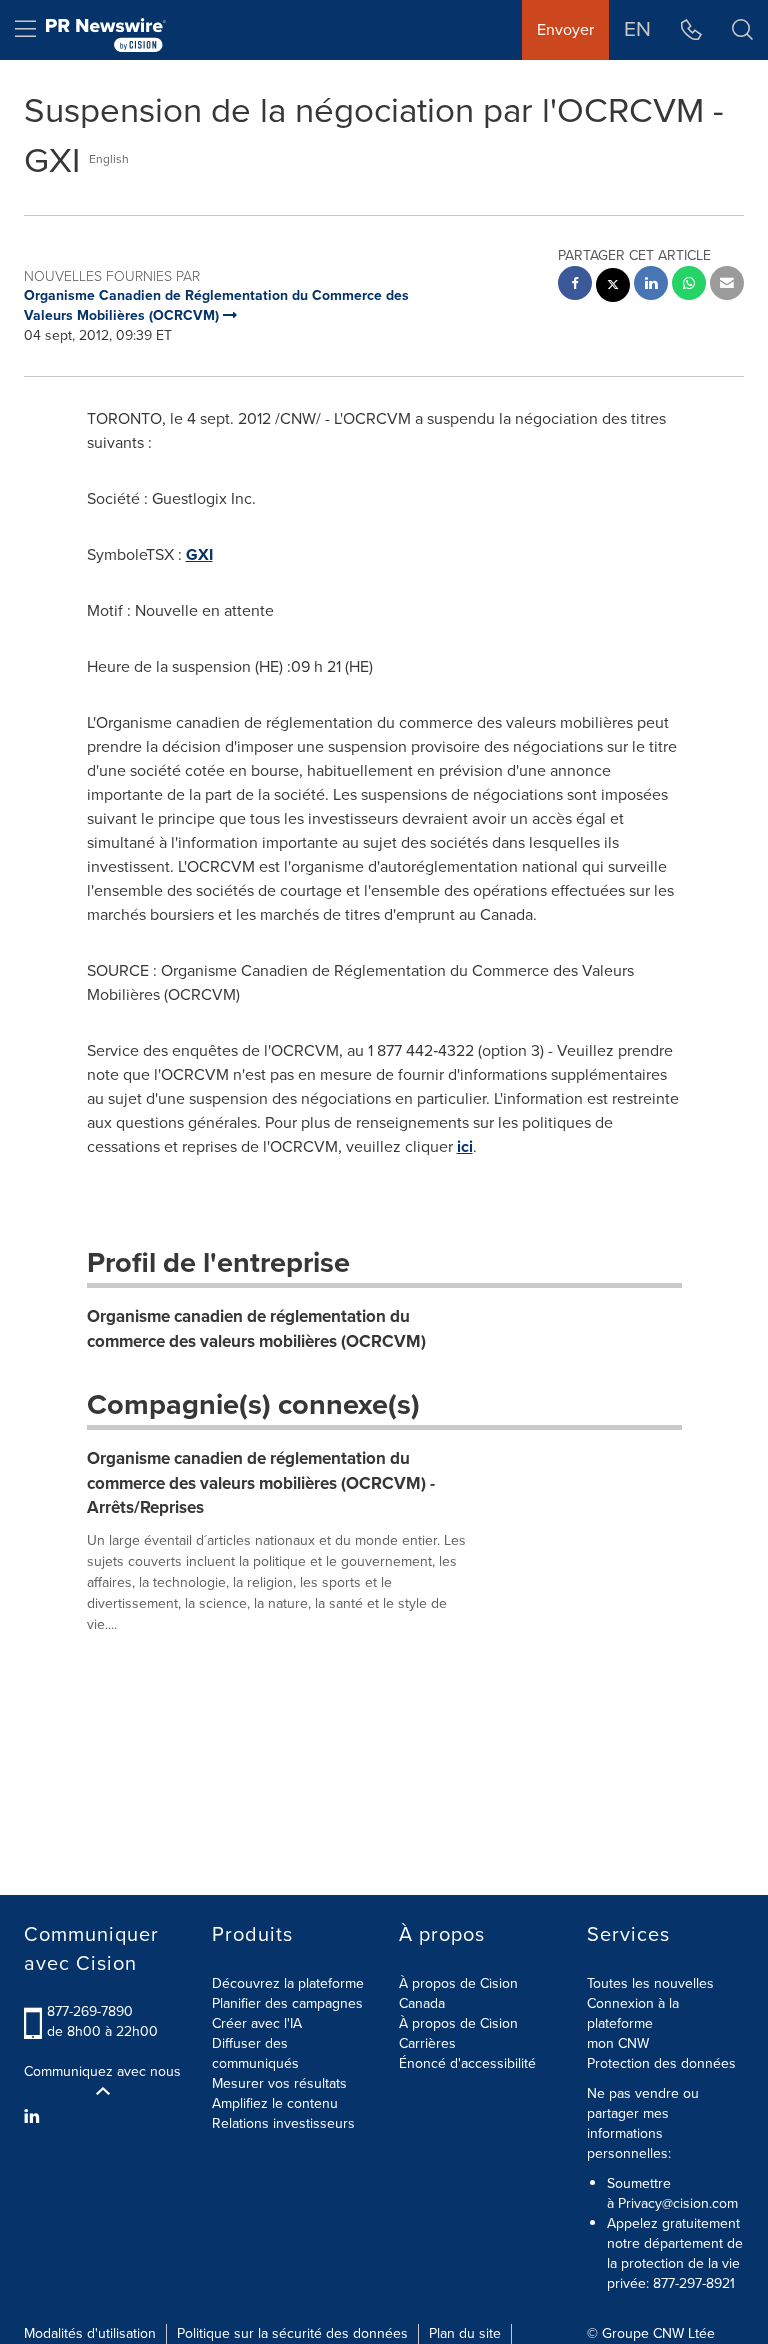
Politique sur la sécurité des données (292, 2333)
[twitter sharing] (613, 287)
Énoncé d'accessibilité (467, 2063)
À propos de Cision (458, 2023)
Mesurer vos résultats (279, 2083)
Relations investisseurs (283, 2123)
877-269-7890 (90, 2011)
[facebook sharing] (575, 285)
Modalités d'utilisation (90, 2333)
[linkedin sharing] (651, 285)
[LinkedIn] (34, 2117)
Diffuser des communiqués (255, 2053)
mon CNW (618, 2043)
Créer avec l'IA (257, 2023)
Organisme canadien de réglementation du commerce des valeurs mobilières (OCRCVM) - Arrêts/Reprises (261, 1483)
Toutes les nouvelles (650, 1983)
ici (465, 1146)
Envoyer (565, 29)
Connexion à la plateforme (633, 2013)
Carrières (427, 2043)
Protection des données (661, 2063)
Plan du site (465, 2333)
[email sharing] (727, 285)
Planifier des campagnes (287, 2003)
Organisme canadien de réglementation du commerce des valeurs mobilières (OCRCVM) (256, 1328)
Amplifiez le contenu (275, 2103)
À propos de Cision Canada (458, 1993)
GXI (199, 554)
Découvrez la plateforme (288, 1983)
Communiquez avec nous (102, 2072)
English (109, 159)
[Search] (742, 30)
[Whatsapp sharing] (689, 285)
